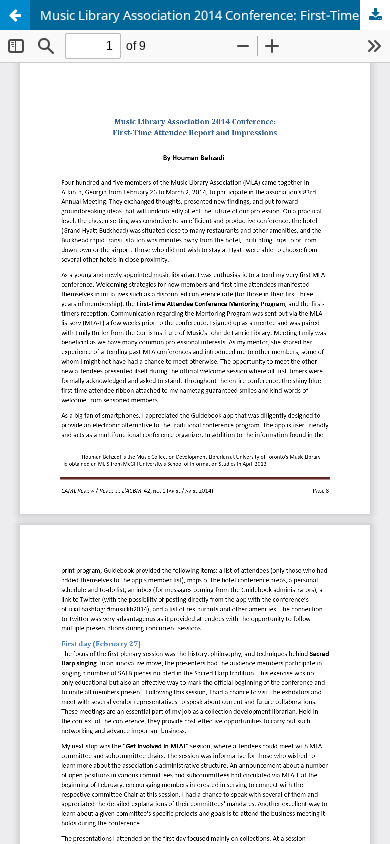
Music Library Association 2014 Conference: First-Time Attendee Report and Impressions (215, 15)
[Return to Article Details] (15, 15)
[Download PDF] (375, 15)
